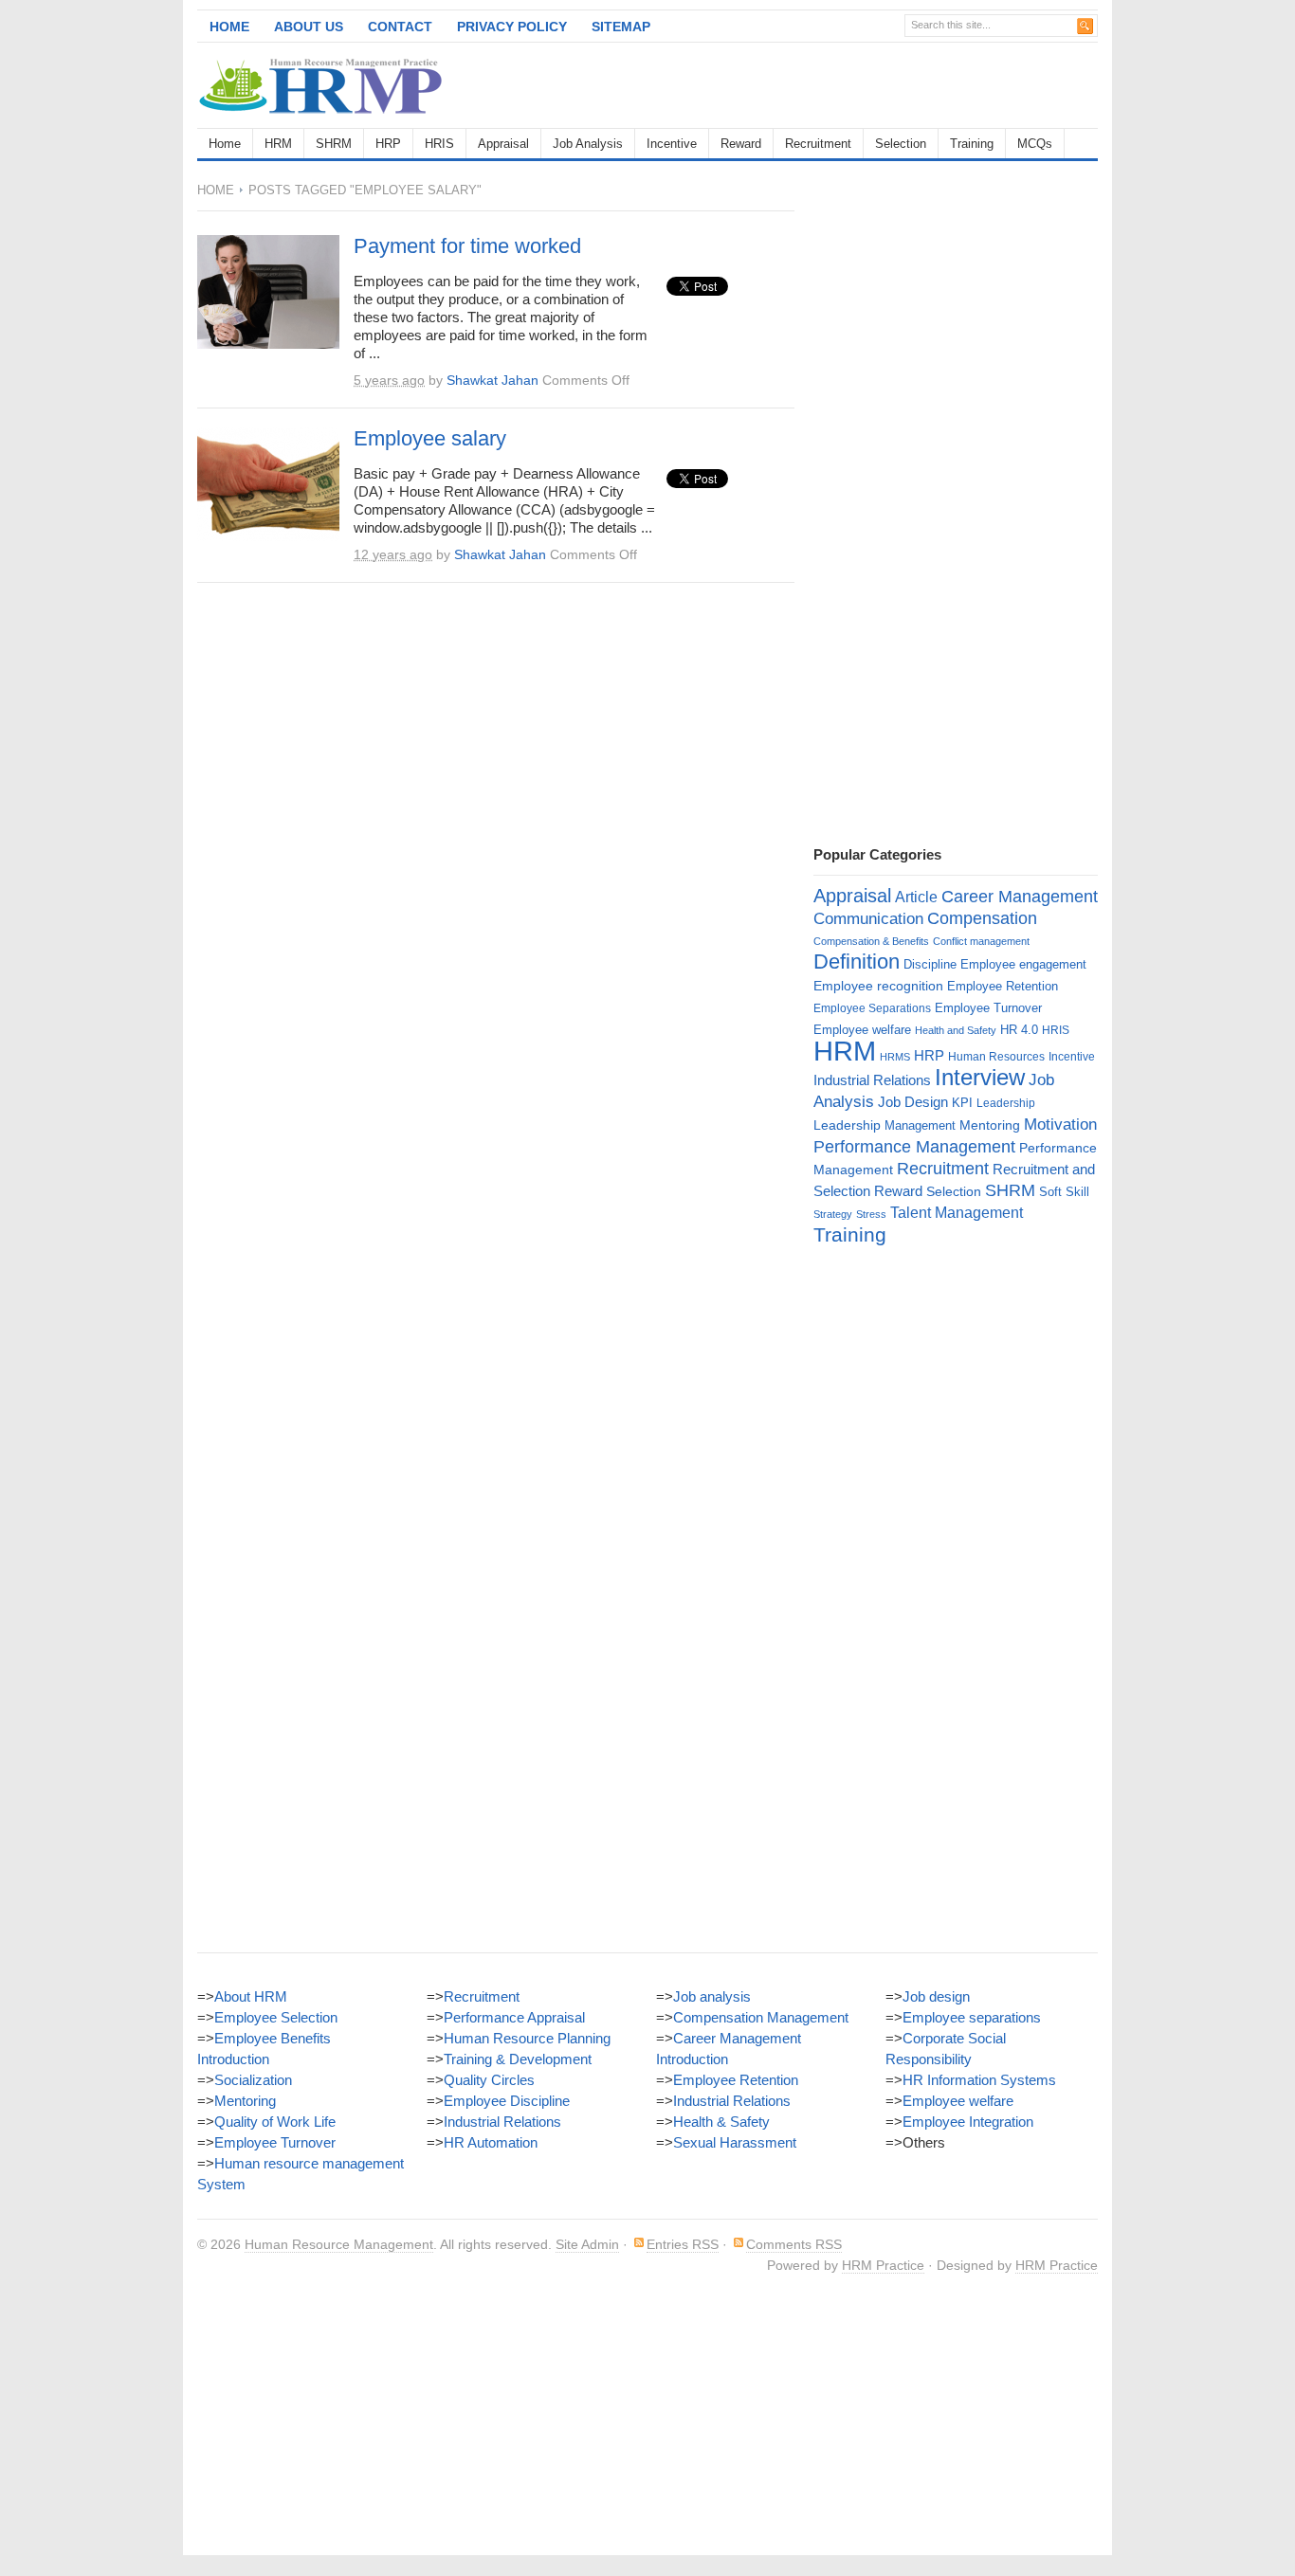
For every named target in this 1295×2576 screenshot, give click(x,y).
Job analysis (712, 1996)
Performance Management (914, 1147)
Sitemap (621, 27)
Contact (400, 27)
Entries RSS (683, 2244)
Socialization (253, 2080)
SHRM (334, 144)
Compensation (982, 918)
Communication (868, 919)
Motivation (1060, 1124)
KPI (962, 1103)
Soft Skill (1064, 1192)
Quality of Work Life (275, 2122)
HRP (388, 144)
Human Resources (996, 1057)
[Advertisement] (876, 85)
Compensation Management (761, 2017)
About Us (309, 27)
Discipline (930, 964)
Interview (980, 1077)
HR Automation (491, 2142)
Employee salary (430, 438)
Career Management (1020, 897)
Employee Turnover (988, 1008)
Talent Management (957, 1213)
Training (972, 144)
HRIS (439, 144)
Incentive (672, 144)
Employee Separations (872, 1008)
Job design (936, 1996)
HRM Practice (883, 2265)
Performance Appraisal (514, 2017)
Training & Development (518, 2059)
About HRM (251, 1996)
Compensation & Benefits (871, 941)
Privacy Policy (512, 27)
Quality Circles (489, 2080)
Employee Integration (968, 2122)
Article (916, 897)
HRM (278, 144)
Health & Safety (721, 2122)
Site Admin (587, 2244)
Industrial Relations (872, 1080)
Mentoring (990, 1125)
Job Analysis (588, 144)
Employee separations (972, 2017)
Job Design (913, 1102)
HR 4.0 (1019, 1030)
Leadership (1006, 1103)
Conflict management (981, 941)
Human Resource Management (339, 2244)
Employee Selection (276, 2017)
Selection (901, 144)
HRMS (895, 1057)
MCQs (1035, 144)
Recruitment (818, 144)
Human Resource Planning (527, 2038)
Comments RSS (794, 2244)
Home (229, 27)
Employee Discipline (507, 2101)
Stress (871, 1214)
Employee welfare (862, 1030)
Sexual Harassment (735, 2142)
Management (920, 1125)
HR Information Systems (979, 2080)
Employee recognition (878, 986)
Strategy (833, 1214)
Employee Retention (1003, 986)
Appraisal (503, 144)
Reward (741, 144)
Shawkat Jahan (492, 380)
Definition (857, 961)
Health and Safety (956, 1030)
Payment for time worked (467, 246)
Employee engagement (1023, 964)
